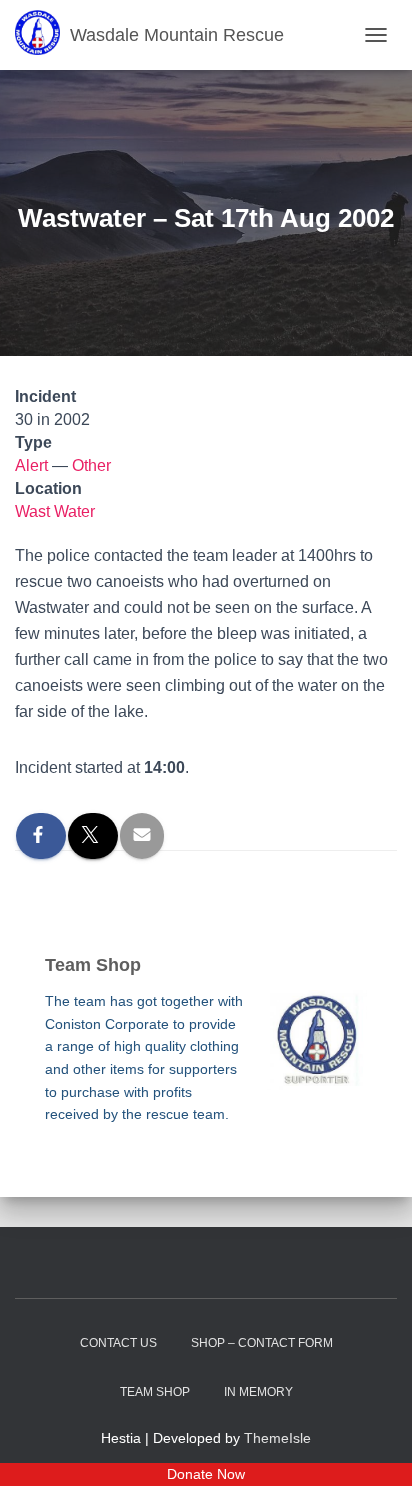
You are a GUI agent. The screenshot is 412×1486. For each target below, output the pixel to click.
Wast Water (55, 511)
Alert (31, 465)
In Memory (258, 1392)
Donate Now (206, 1474)
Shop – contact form (262, 1343)
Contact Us (118, 1343)
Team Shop (155, 1392)
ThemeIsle (277, 1438)
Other (91, 465)
